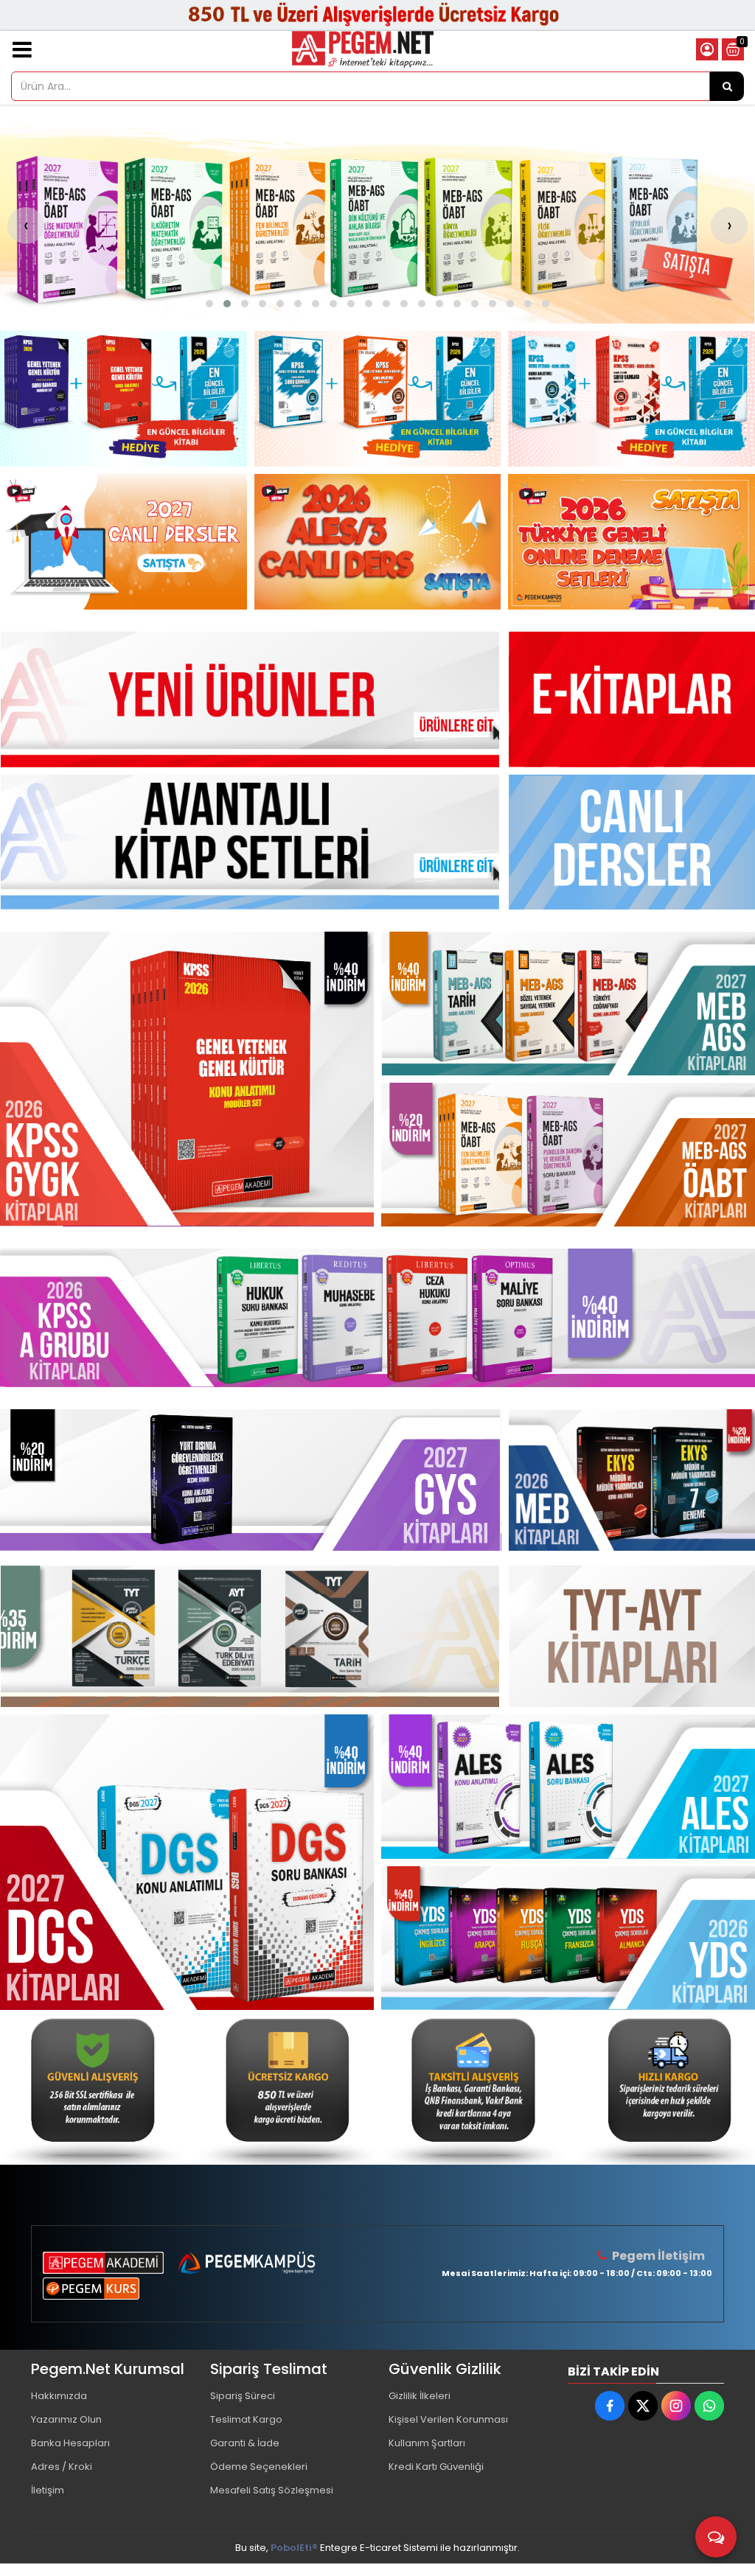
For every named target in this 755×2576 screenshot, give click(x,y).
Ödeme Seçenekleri (259, 2467)
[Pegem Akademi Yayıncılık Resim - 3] (632, 399)
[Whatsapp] (709, 2406)
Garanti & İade (245, 2443)
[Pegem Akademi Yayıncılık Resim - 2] (378, 399)
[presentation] (26, 226)
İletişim (48, 2490)
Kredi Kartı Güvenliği (436, 2467)
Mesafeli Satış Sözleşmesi (272, 2490)
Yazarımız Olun (66, 2419)
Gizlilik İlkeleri (420, 2396)
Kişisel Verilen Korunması (448, 2419)
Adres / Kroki (62, 2467)
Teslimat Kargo (246, 2419)
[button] (209, 304)
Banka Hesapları (70, 2443)
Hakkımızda (59, 2396)
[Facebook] (610, 2406)
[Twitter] (643, 2406)
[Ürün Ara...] (727, 86)
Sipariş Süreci (243, 2396)
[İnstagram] (676, 2406)
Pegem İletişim (658, 2256)
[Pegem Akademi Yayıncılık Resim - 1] (123, 399)
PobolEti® (294, 2548)
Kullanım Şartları (427, 2443)
